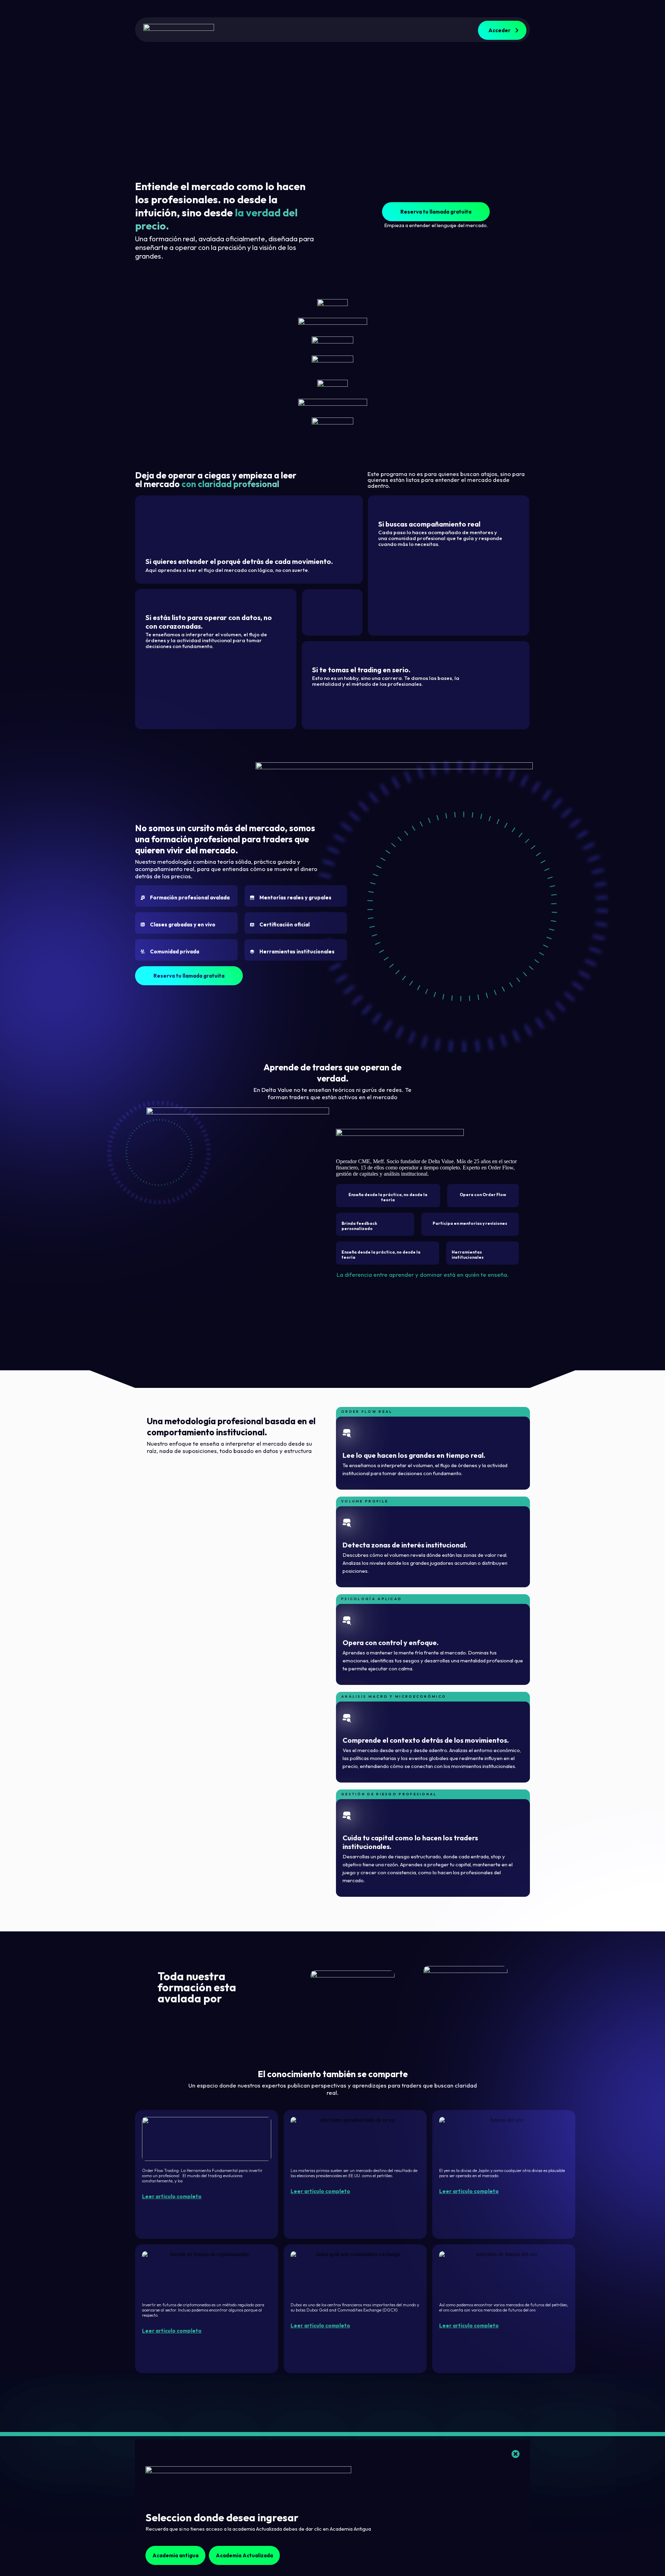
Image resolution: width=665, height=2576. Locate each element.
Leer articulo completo (172, 2196)
